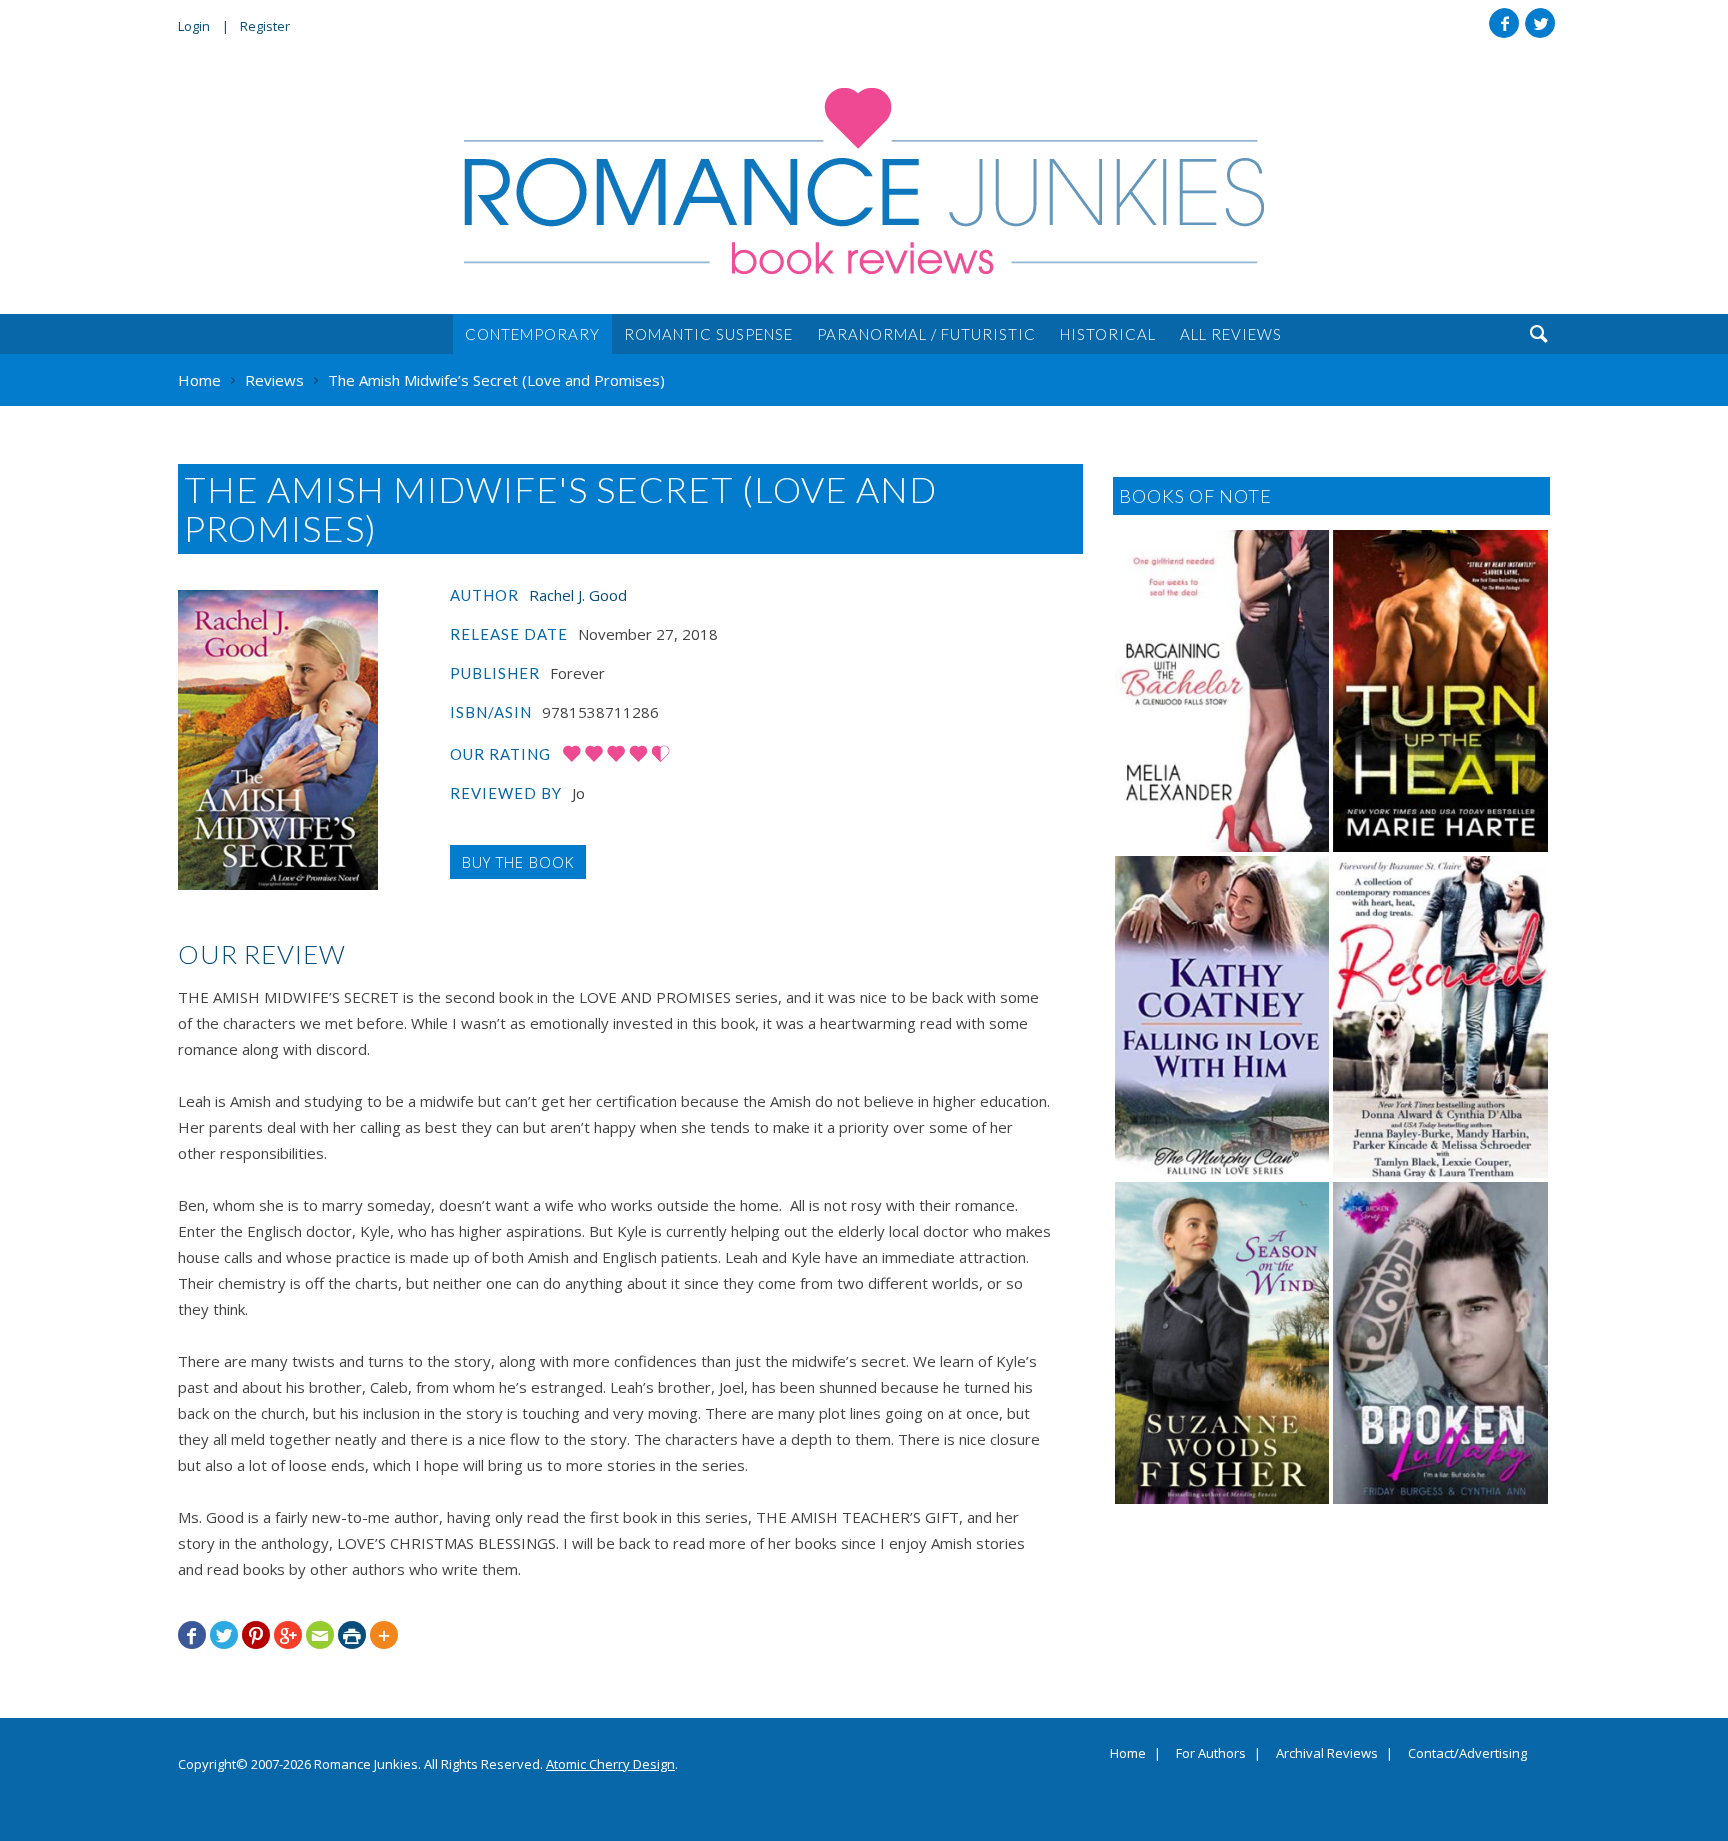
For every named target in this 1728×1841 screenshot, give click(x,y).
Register (265, 26)
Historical (1108, 334)
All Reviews (1231, 334)
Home (1128, 1754)
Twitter (1540, 23)
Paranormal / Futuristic (926, 334)
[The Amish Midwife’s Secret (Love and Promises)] (278, 740)
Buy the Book (518, 862)
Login (194, 26)
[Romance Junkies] (864, 181)
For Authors (1211, 1754)
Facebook (1504, 23)
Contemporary (532, 334)
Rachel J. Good (578, 595)
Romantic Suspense (708, 334)
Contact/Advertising (1467, 1754)
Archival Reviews (1327, 1754)
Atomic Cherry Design (610, 1764)
